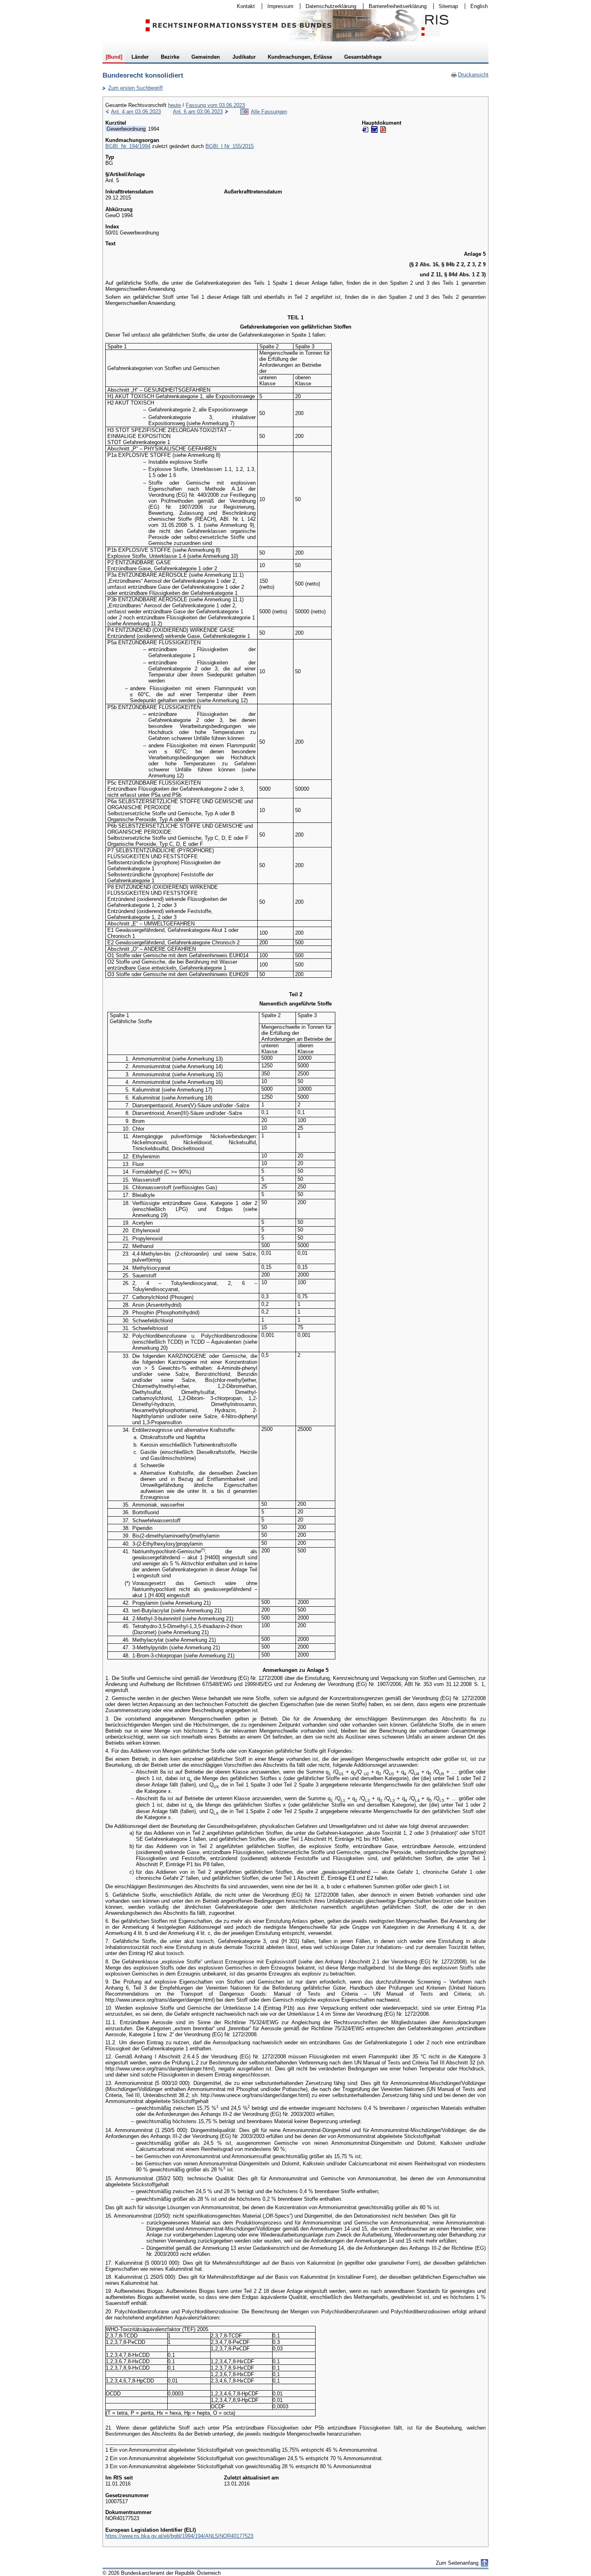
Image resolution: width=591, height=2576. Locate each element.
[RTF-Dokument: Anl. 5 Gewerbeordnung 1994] (374, 130)
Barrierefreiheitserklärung (395, 6)
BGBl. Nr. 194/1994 (128, 146)
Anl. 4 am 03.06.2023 (136, 112)
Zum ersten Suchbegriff (133, 88)
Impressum (278, 6)
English (479, 6)
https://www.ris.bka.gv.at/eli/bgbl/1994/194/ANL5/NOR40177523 (179, 2536)
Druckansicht (470, 75)
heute (174, 105)
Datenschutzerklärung (328, 6)
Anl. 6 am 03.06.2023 (198, 112)
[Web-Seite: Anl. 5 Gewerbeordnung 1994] (365, 130)
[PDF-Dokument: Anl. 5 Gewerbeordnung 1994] (383, 130)
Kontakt (243, 6)
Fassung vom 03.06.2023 (215, 105)
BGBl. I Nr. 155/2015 (230, 146)
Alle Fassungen (269, 112)
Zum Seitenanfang (457, 2563)
